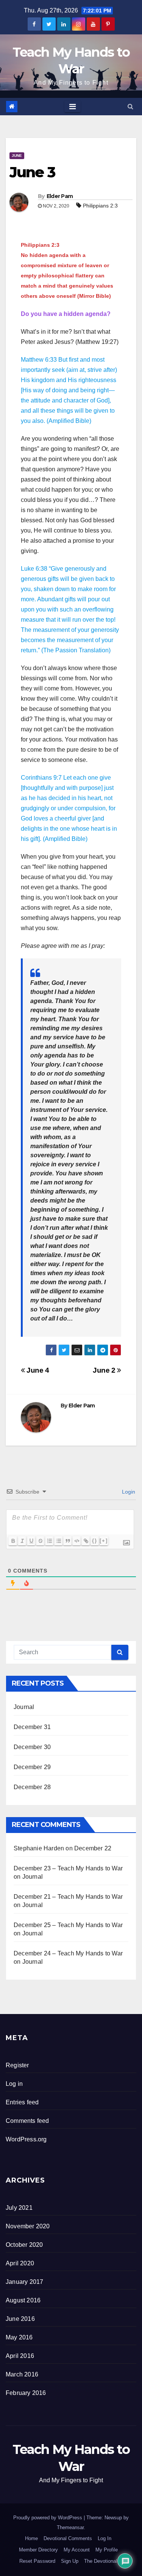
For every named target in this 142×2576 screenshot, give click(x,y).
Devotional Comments (68, 2538)
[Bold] (13, 1541)
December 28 (32, 1787)
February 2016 (26, 2393)
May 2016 (19, 2337)
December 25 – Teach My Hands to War (68, 1925)
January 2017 (24, 2282)
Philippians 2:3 (100, 206)
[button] (130, 106)
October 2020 (24, 2245)
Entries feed (22, 2102)
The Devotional (101, 2561)
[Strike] (40, 1541)
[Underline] (31, 1541)
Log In (105, 2538)
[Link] (86, 1541)
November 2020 (28, 2226)
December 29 (32, 1767)
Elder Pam (60, 196)
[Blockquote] (67, 1541)
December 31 (32, 1727)
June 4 (37, 1370)
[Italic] (22, 1541)
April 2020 (20, 2263)
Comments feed (27, 2121)
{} (95, 1541)
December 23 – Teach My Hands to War (68, 1868)
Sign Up (70, 2561)
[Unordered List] (58, 1541)
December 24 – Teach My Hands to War (68, 1953)
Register (17, 2065)
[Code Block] (76, 1541)
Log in (14, 2084)
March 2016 (22, 2374)
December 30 (32, 1747)
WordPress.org (26, 2139)
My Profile (107, 2550)
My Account (77, 2550)
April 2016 (20, 2356)
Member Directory (38, 2550)
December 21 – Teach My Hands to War (68, 1897)
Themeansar (70, 2527)
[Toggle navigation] (73, 107)
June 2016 (20, 2319)
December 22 (93, 1848)
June (17, 156)
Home (31, 2538)
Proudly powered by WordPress (48, 2518)
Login (128, 1492)
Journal (24, 1707)
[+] (104, 1541)
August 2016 (23, 2300)
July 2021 (19, 2208)
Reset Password (37, 2561)
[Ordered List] (49, 1541)
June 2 (105, 1370)
